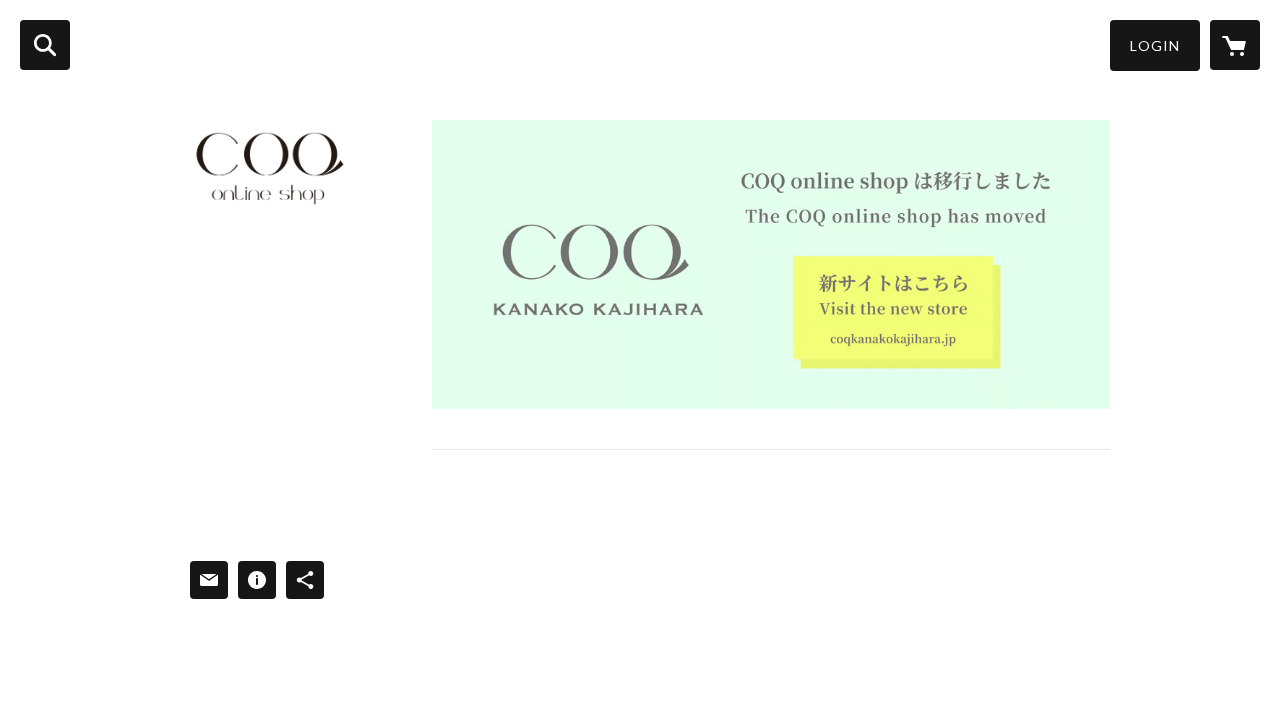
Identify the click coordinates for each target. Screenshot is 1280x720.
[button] (1155, 45)
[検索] (45, 45)
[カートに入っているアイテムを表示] (1235, 45)
